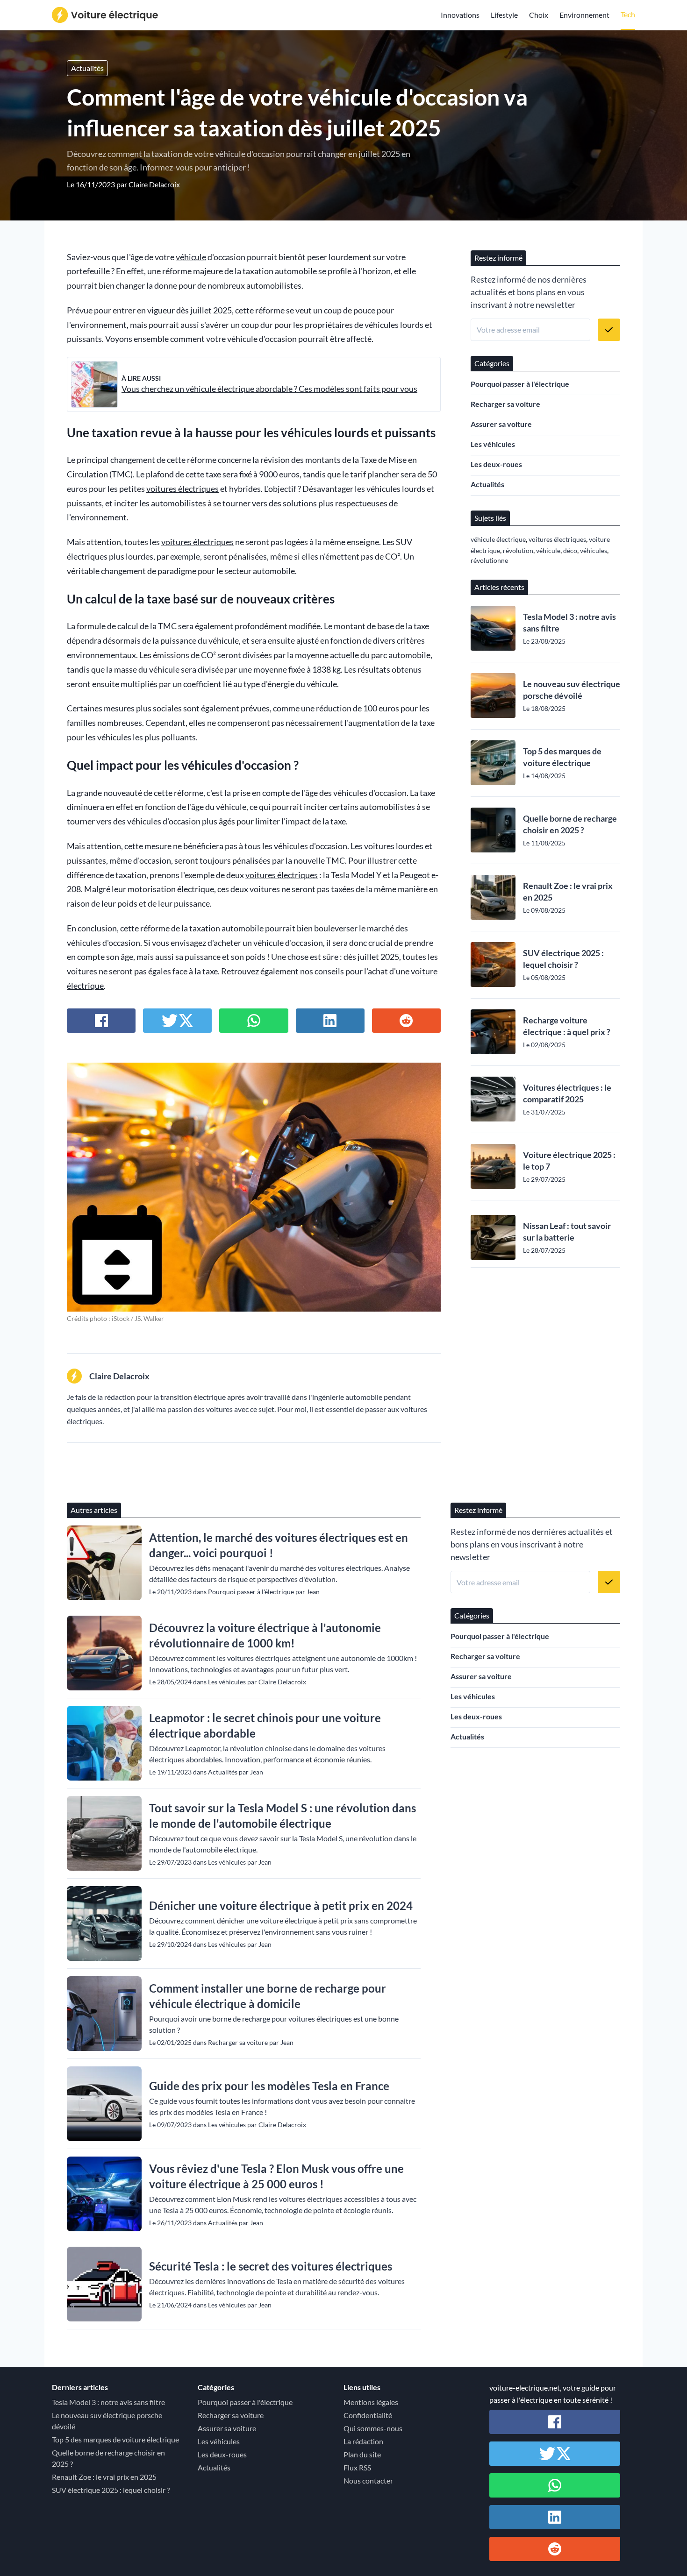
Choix (539, 15)
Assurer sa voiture (501, 424)
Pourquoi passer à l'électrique (520, 384)
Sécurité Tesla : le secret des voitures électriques (271, 2266)
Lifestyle (504, 15)
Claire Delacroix (154, 184)
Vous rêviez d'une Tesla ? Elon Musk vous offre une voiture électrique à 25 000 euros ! (276, 2176)
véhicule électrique (498, 539)
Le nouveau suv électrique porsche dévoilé (572, 690)
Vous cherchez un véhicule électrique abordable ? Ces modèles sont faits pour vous (269, 389)
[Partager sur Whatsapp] (254, 1021)
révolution (518, 550)
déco (570, 550)
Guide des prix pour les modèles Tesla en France (269, 2086)
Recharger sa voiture (505, 404)
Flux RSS (357, 2467)
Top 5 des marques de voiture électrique (562, 757)
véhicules (594, 550)
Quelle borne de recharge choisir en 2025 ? (570, 824)
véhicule (191, 257)
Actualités (87, 68)
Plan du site (362, 2454)
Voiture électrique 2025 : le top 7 (569, 1160)
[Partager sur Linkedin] (330, 1021)
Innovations (460, 15)
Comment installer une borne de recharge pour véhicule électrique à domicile (268, 1996)
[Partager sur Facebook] (101, 1021)
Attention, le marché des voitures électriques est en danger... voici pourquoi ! (279, 1545)
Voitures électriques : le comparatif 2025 (567, 1093)
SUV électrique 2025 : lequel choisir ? (563, 959)
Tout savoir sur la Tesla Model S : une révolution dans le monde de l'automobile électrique (283, 1816)
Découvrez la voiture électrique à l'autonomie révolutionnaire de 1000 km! (265, 1635)
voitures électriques (182, 489)
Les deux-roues (496, 464)
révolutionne (489, 560)
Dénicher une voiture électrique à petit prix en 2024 (281, 1905)
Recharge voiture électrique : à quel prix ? (567, 1026)
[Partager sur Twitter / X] (177, 1021)
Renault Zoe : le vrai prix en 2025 (568, 891)
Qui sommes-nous (373, 2428)
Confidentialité (368, 2415)
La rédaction (363, 2441)
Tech (628, 14)
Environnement (584, 15)
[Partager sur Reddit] (406, 1021)
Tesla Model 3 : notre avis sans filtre (569, 622)
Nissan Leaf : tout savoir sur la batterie (567, 1231)
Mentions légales (371, 2402)
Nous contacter (368, 2480)
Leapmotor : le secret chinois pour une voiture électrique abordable (265, 1725)
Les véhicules (493, 444)
